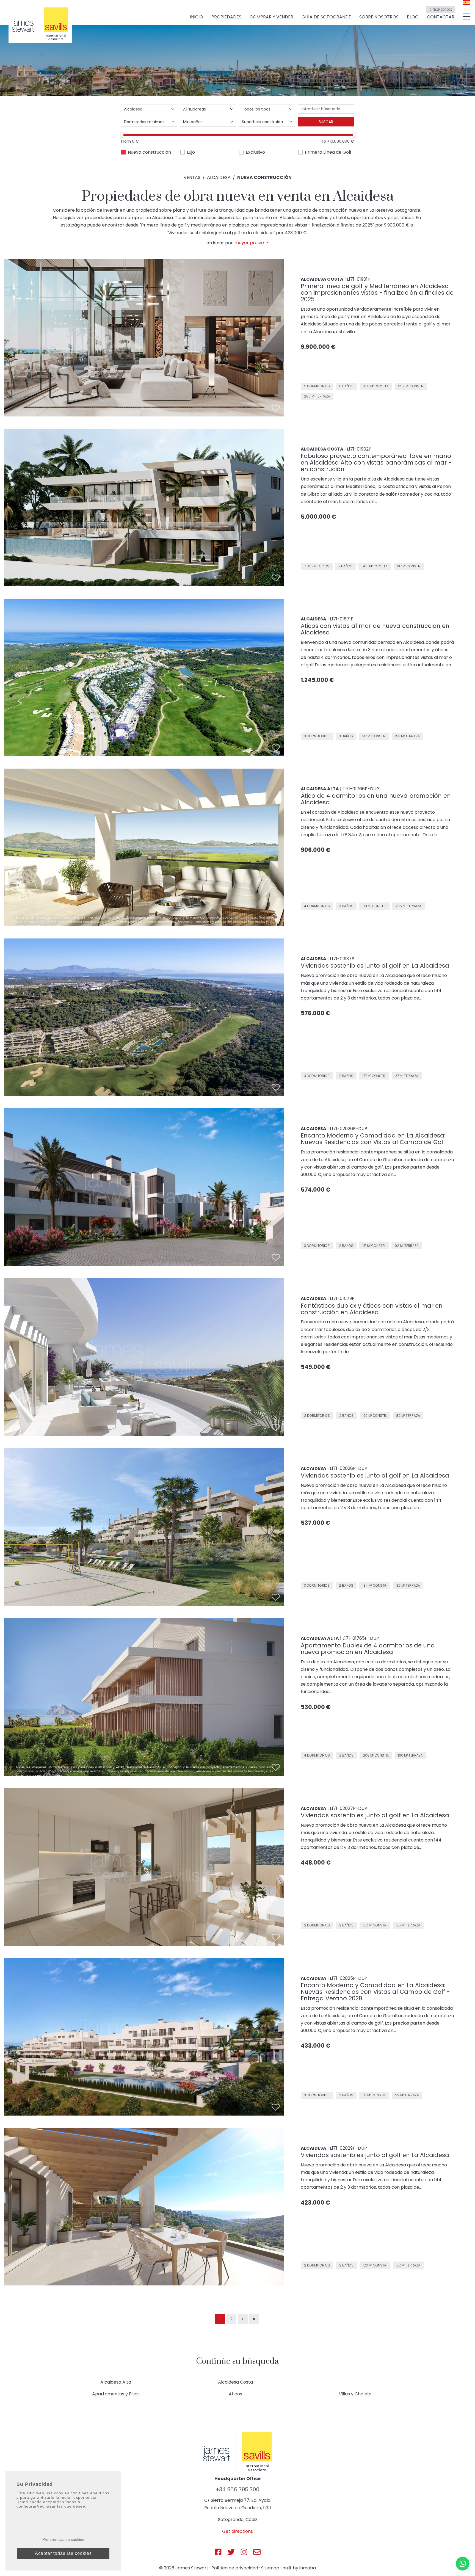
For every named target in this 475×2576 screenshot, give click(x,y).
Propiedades (226, 17)
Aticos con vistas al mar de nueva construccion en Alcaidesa (375, 629)
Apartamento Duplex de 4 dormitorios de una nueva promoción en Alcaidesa (368, 1649)
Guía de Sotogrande (326, 17)
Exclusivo (255, 152)
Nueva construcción (149, 152)
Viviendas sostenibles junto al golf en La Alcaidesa (375, 966)
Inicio (197, 17)
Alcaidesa (219, 177)
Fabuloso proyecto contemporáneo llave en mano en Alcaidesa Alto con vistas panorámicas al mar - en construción (376, 463)
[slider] (122, 135)
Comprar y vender (271, 17)
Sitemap (270, 2568)
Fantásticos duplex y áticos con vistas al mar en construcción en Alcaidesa (372, 1309)
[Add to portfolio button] (276, 408)
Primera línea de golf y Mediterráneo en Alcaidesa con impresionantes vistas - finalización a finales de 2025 (377, 293)
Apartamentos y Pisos (116, 2394)
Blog (413, 17)
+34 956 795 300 (237, 2489)
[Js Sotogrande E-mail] (257, 2552)
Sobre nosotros (379, 17)
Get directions (237, 2531)
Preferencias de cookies (63, 2539)
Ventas (192, 177)
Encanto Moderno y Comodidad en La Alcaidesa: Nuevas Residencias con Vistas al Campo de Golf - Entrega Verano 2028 (375, 1992)
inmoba (308, 2568)
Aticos (235, 2394)
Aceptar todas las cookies (63, 2553)
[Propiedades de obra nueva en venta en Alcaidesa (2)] (243, 2319)
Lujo (191, 152)
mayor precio (250, 243)
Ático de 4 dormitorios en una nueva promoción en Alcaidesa (376, 799)
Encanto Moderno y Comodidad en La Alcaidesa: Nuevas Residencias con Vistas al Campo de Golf (373, 1139)
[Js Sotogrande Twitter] (231, 2552)
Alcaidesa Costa (235, 2382)
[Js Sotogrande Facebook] (218, 2552)
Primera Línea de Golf (328, 152)
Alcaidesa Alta (116, 2382)
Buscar (326, 122)
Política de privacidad (235, 2568)
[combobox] (149, 109)
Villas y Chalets (355, 2394)
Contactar (441, 15)
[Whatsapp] (463, 2564)
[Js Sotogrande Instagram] (244, 2552)
